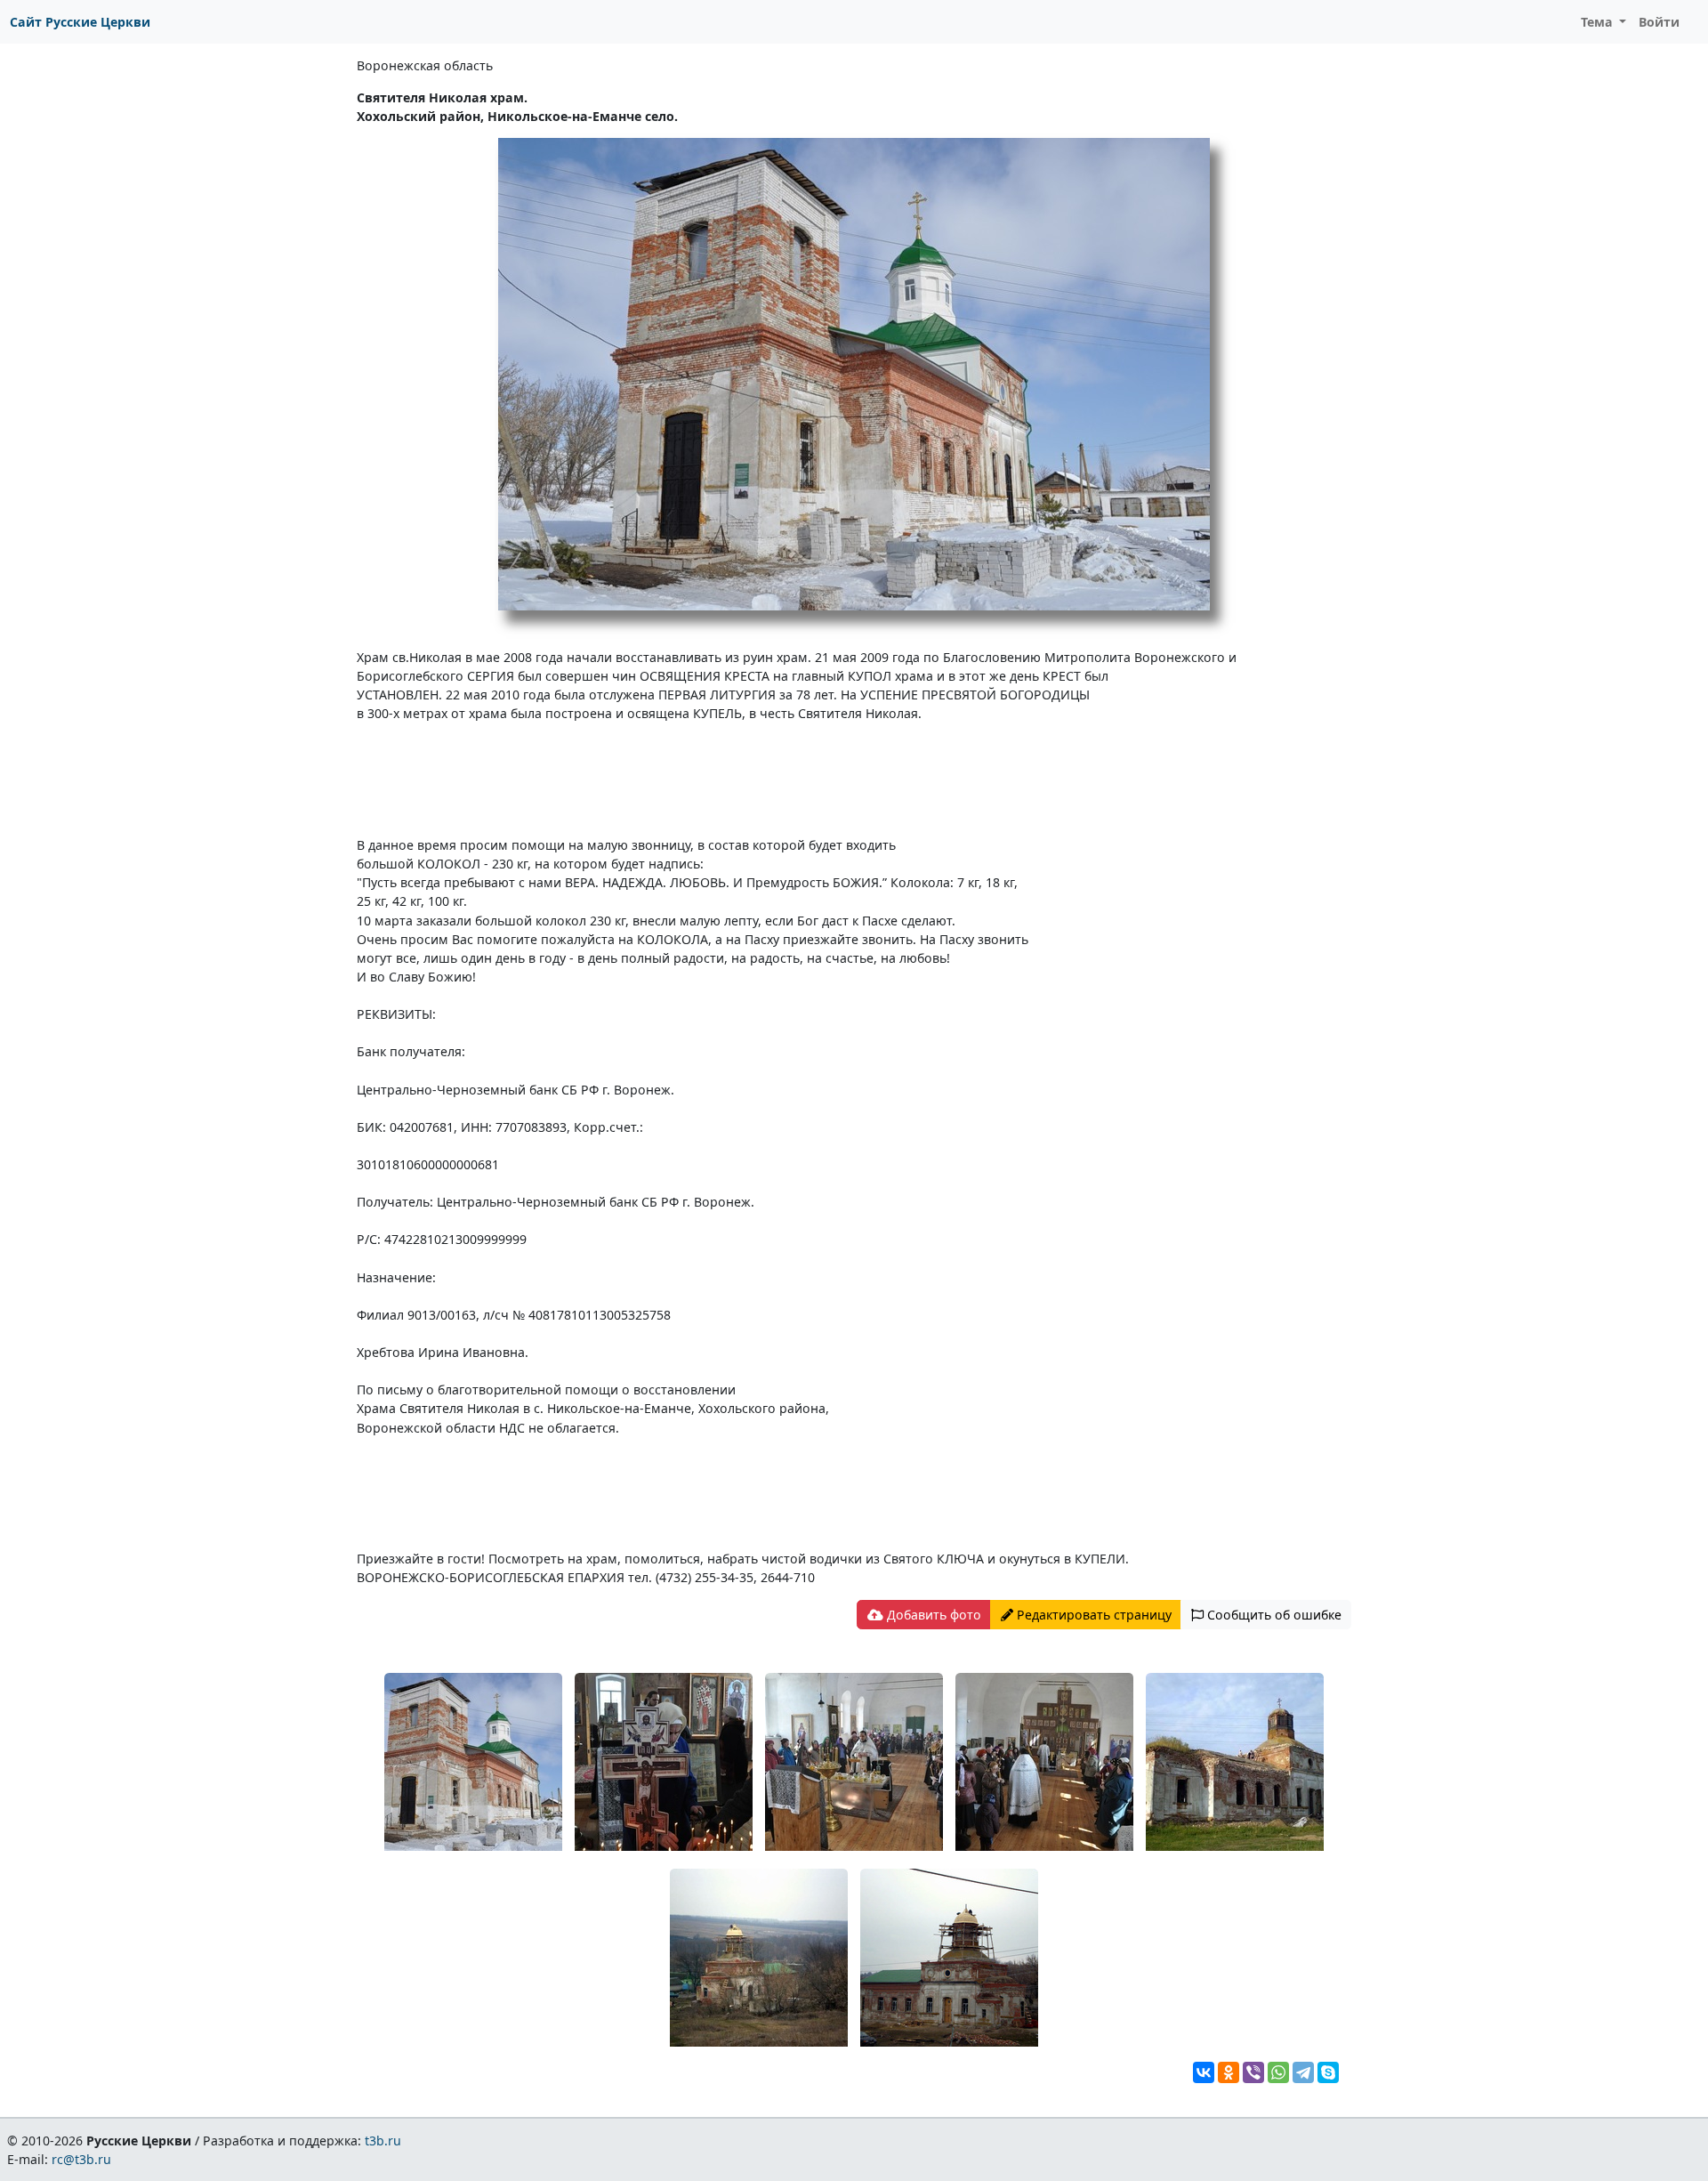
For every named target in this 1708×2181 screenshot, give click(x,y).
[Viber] (1253, 2072)
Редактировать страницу (1092, 1615)
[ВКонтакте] (1204, 2072)
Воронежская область (425, 65)
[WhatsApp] (1278, 2072)
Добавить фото (932, 1615)
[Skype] (1328, 2072)
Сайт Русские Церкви (80, 22)
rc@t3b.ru (81, 2159)
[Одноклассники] (1229, 2072)
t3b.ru (383, 2141)
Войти (1659, 22)
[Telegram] (1303, 2072)
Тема (1599, 22)
